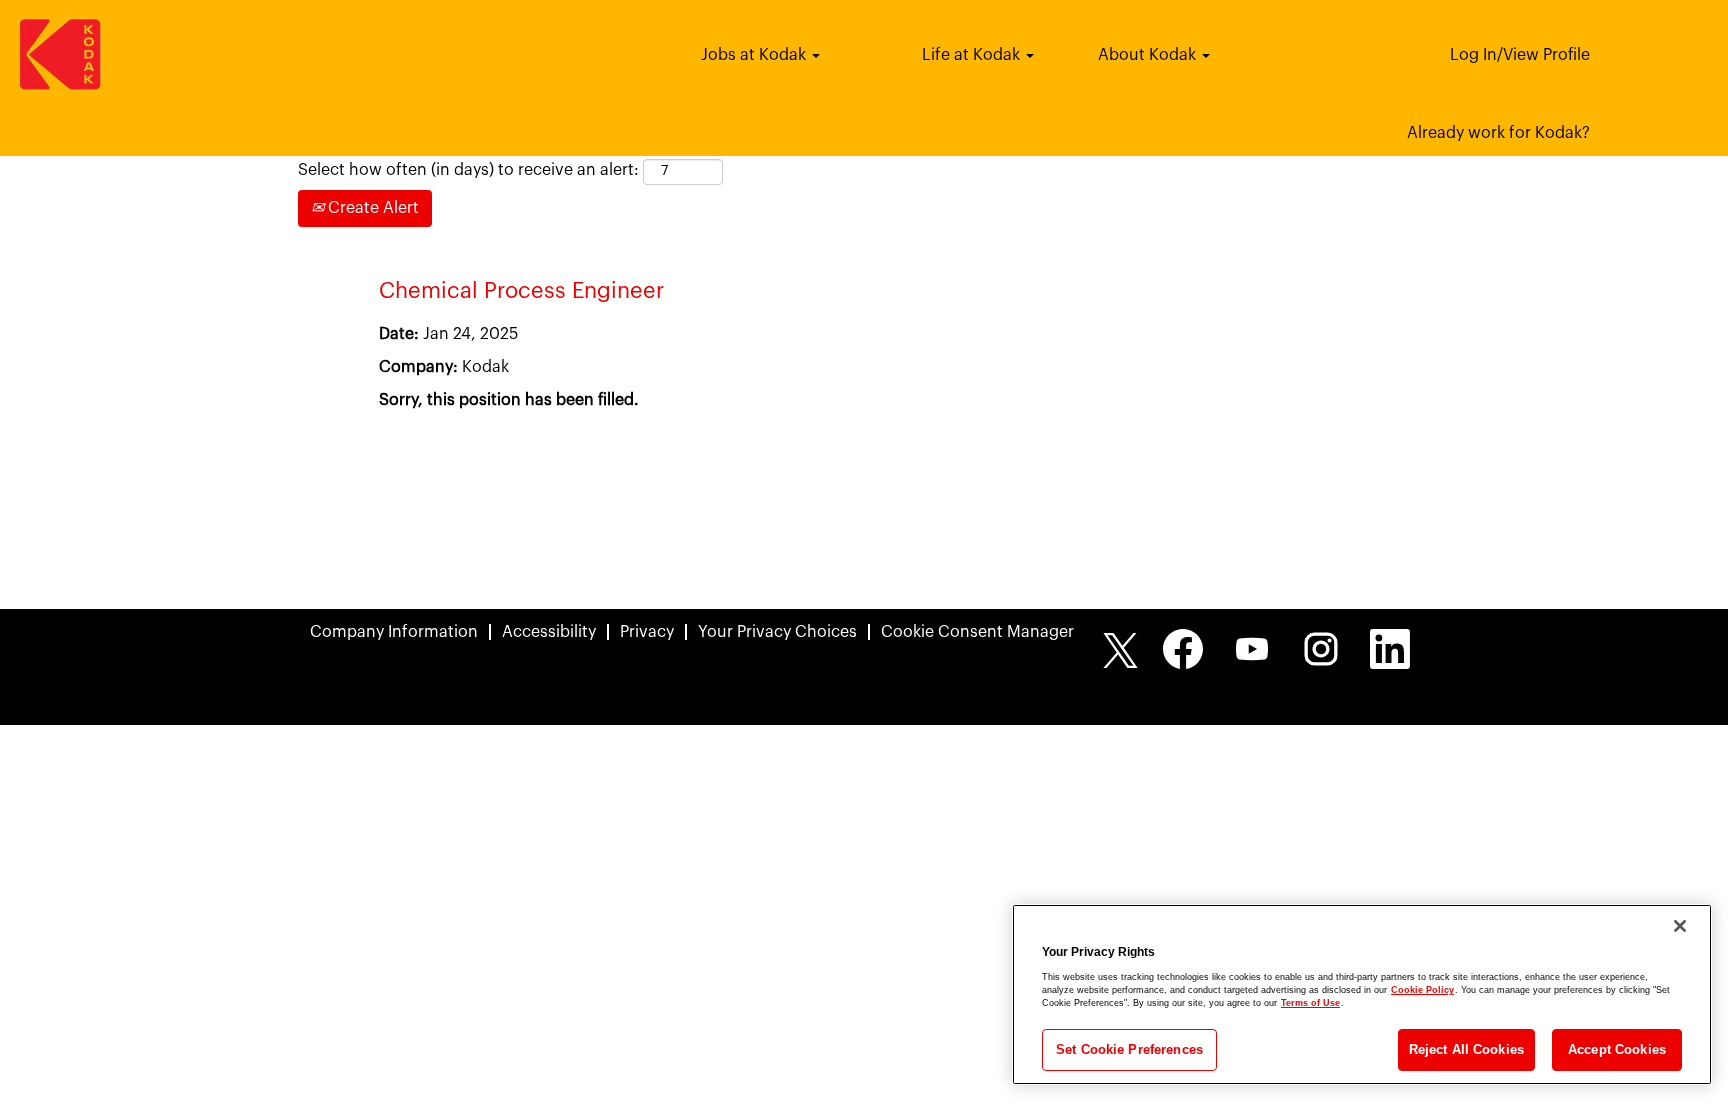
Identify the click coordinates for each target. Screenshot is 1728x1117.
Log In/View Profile (1520, 55)
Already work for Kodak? (1498, 133)
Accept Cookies (1617, 1049)
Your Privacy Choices (777, 632)
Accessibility (549, 632)
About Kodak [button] (1149, 55)
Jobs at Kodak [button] (755, 55)
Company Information (394, 632)
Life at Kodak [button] (973, 55)
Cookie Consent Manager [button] (977, 632)
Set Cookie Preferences (1129, 1049)
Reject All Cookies (1466, 1049)
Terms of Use (1310, 1003)
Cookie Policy (1422, 990)
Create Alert (371, 208)
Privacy (647, 632)
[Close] (1680, 926)
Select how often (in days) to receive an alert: (468, 170)
